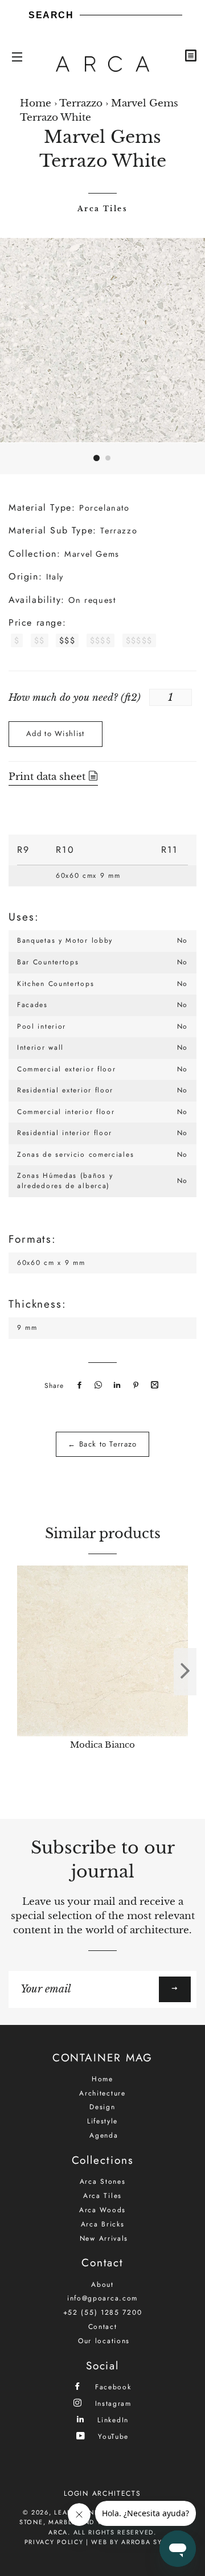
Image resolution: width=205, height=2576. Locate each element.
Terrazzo (81, 103)
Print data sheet (48, 777)
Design (102, 2107)
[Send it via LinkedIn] (116, 1386)
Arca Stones (103, 2181)
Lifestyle (102, 2121)
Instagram (112, 2403)
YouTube (112, 2436)
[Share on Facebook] (78, 1386)
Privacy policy (54, 2542)
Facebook (111, 2387)
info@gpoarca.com (102, 2298)
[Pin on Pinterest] (134, 1386)
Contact (103, 2327)
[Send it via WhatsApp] (97, 1386)
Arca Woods (102, 2210)
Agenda (104, 2135)
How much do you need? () (75, 698)
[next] (185, 1672)
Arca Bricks (103, 2224)
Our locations (104, 2341)
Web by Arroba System (136, 2542)
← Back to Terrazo (102, 1444)
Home (36, 103)
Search (51, 15)
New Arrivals (104, 2238)
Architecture (102, 2093)
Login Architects (102, 2493)
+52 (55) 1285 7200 (103, 2312)
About (102, 2285)
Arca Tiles (102, 209)
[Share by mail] (153, 1386)
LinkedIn (112, 2420)
